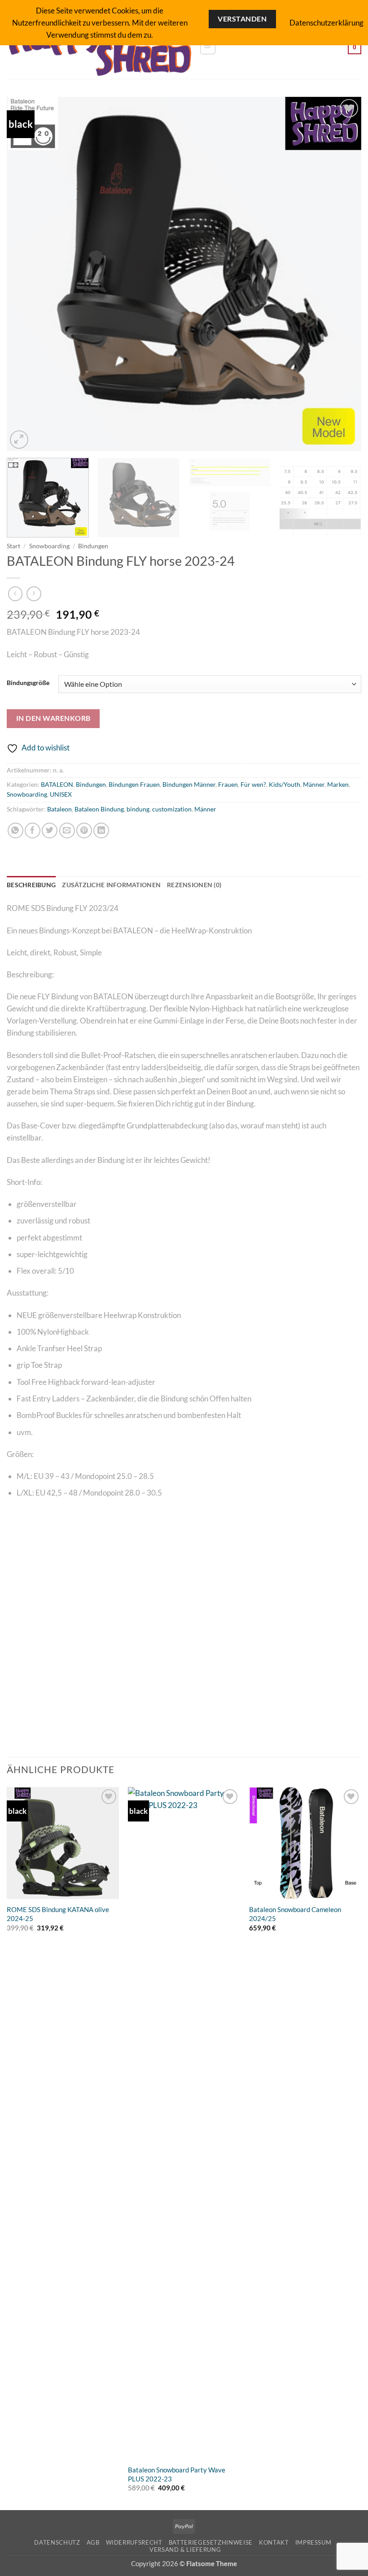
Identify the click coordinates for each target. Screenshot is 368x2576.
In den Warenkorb (53, 718)
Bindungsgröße (28, 683)
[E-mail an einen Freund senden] (67, 830)
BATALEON (57, 785)
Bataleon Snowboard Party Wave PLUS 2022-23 (177, 2474)
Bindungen (93, 546)
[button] (208, 47)
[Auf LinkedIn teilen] (101, 830)
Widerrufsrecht (134, 2542)
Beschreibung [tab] (31, 885)
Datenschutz (57, 2542)
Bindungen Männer (189, 785)
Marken (338, 785)
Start (13, 546)
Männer (314, 785)
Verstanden (242, 19)
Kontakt (274, 2542)
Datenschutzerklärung (326, 23)
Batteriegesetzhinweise (211, 2542)
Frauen (228, 785)
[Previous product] (34, 594)
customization (172, 809)
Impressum (313, 2542)
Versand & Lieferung (185, 2550)
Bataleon (59, 809)
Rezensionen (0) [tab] (194, 885)
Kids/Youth (285, 785)
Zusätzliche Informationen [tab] (111, 885)
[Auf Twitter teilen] (50, 830)
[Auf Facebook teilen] (33, 830)
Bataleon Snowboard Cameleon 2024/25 (295, 1914)
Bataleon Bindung (99, 809)
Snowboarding (49, 546)
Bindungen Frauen (134, 785)
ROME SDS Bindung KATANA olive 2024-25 (58, 1914)
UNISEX (61, 794)
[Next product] (15, 594)
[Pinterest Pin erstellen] (84, 830)
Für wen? (253, 785)
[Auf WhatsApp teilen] (15, 830)
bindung (138, 809)
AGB (93, 2542)
